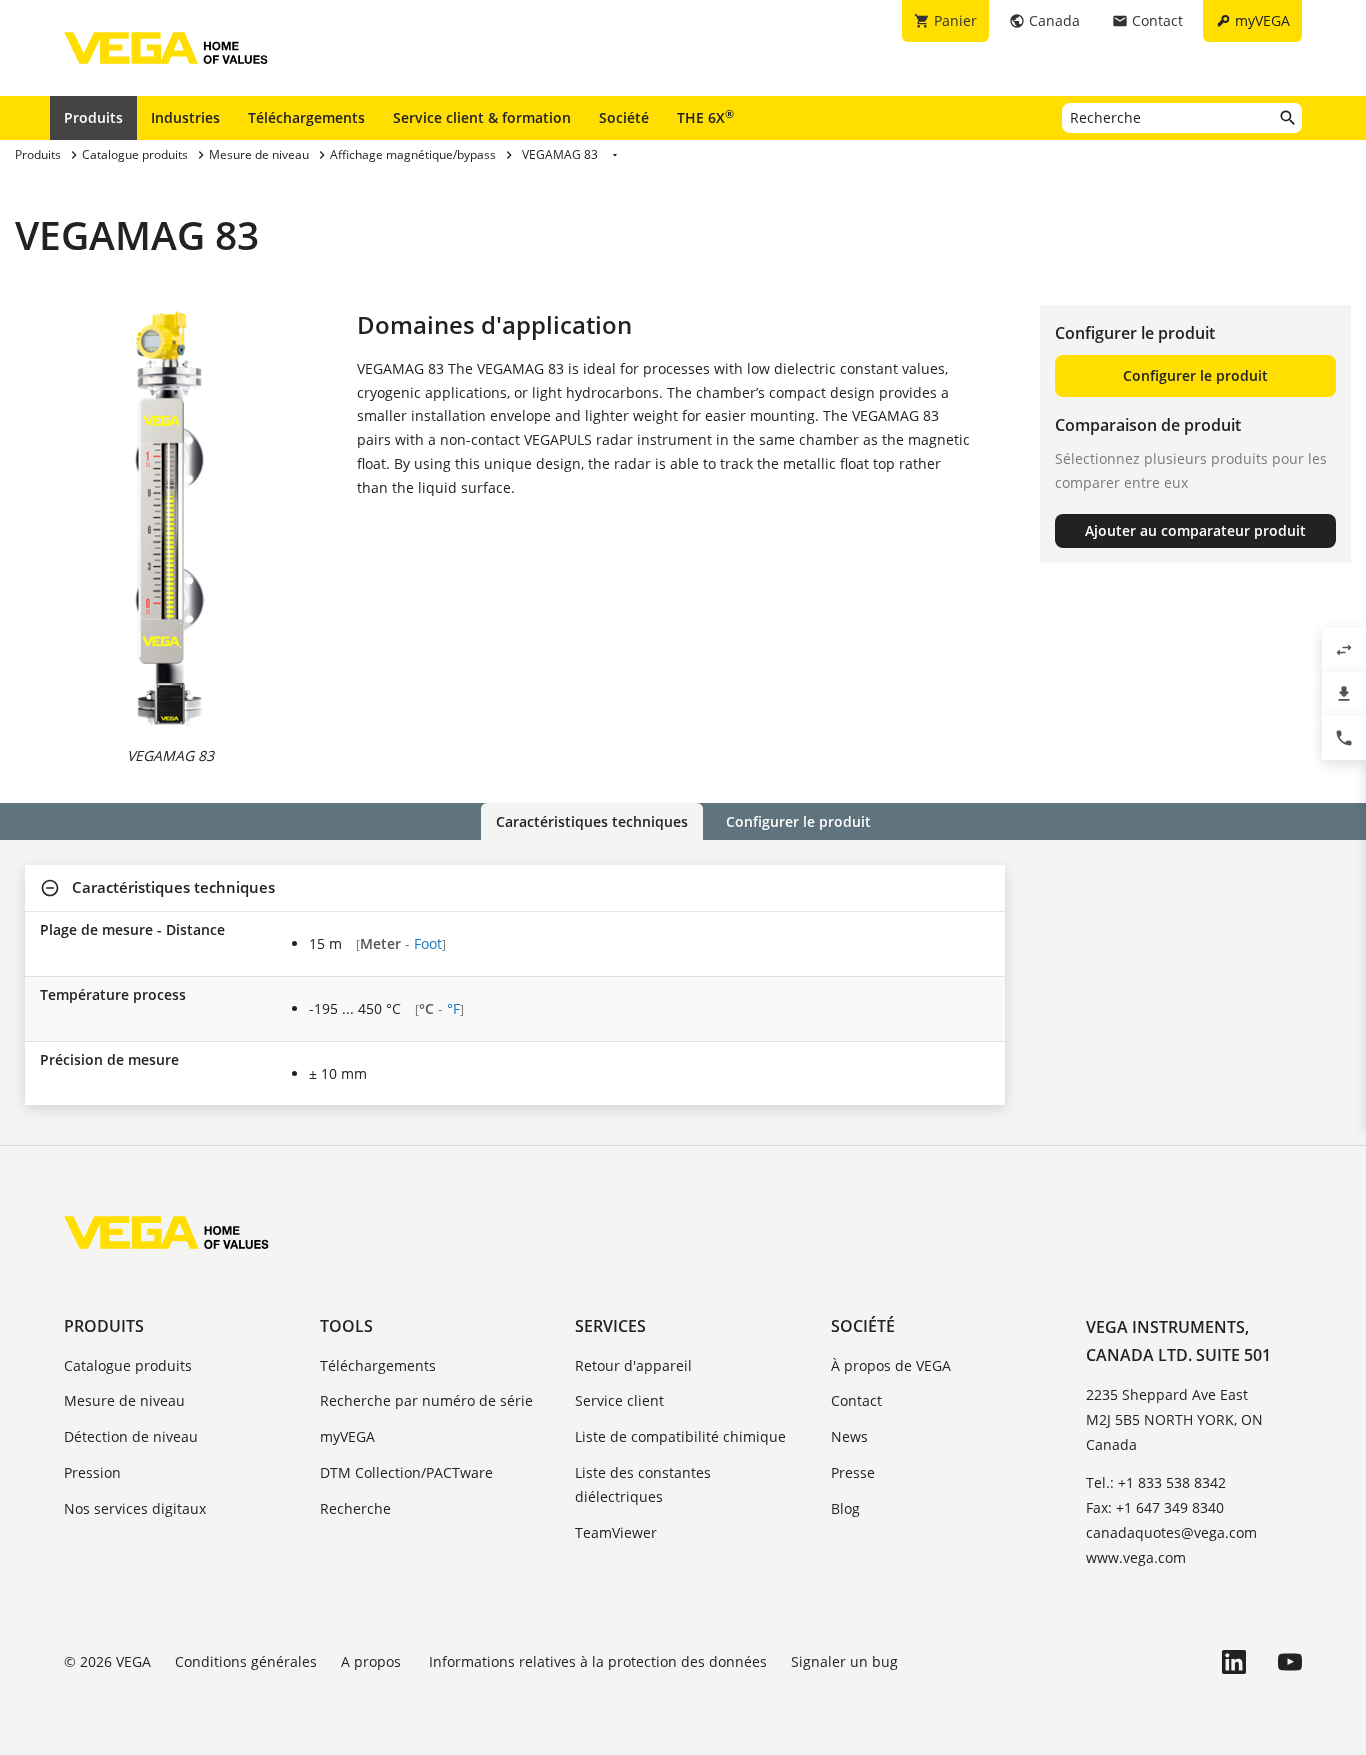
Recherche (355, 1508)
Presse (853, 1472)
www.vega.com (1136, 1557)
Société (624, 117)
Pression (92, 1472)
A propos (373, 1661)
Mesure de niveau (124, 1400)
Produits (93, 117)
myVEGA (347, 1436)
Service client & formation (482, 117)
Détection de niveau (131, 1436)
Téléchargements (306, 117)
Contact (856, 1400)
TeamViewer (616, 1532)
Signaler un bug (844, 1661)
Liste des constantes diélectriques (643, 1484)
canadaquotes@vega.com (1171, 1532)
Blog (845, 1508)
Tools (346, 1326)
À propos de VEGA (891, 1365)
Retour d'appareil (633, 1365)
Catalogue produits (128, 1365)
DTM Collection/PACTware (406, 1472)
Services (610, 1326)
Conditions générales (246, 1661)
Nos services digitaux (135, 1508)
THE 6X (705, 117)
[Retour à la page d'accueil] (166, 1232)
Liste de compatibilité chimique (680, 1436)
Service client (619, 1400)
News (849, 1436)
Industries (185, 117)
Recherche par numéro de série (426, 1400)
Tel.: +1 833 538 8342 (1156, 1482)
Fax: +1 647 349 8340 (1155, 1507)
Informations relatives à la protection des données (598, 1661)
